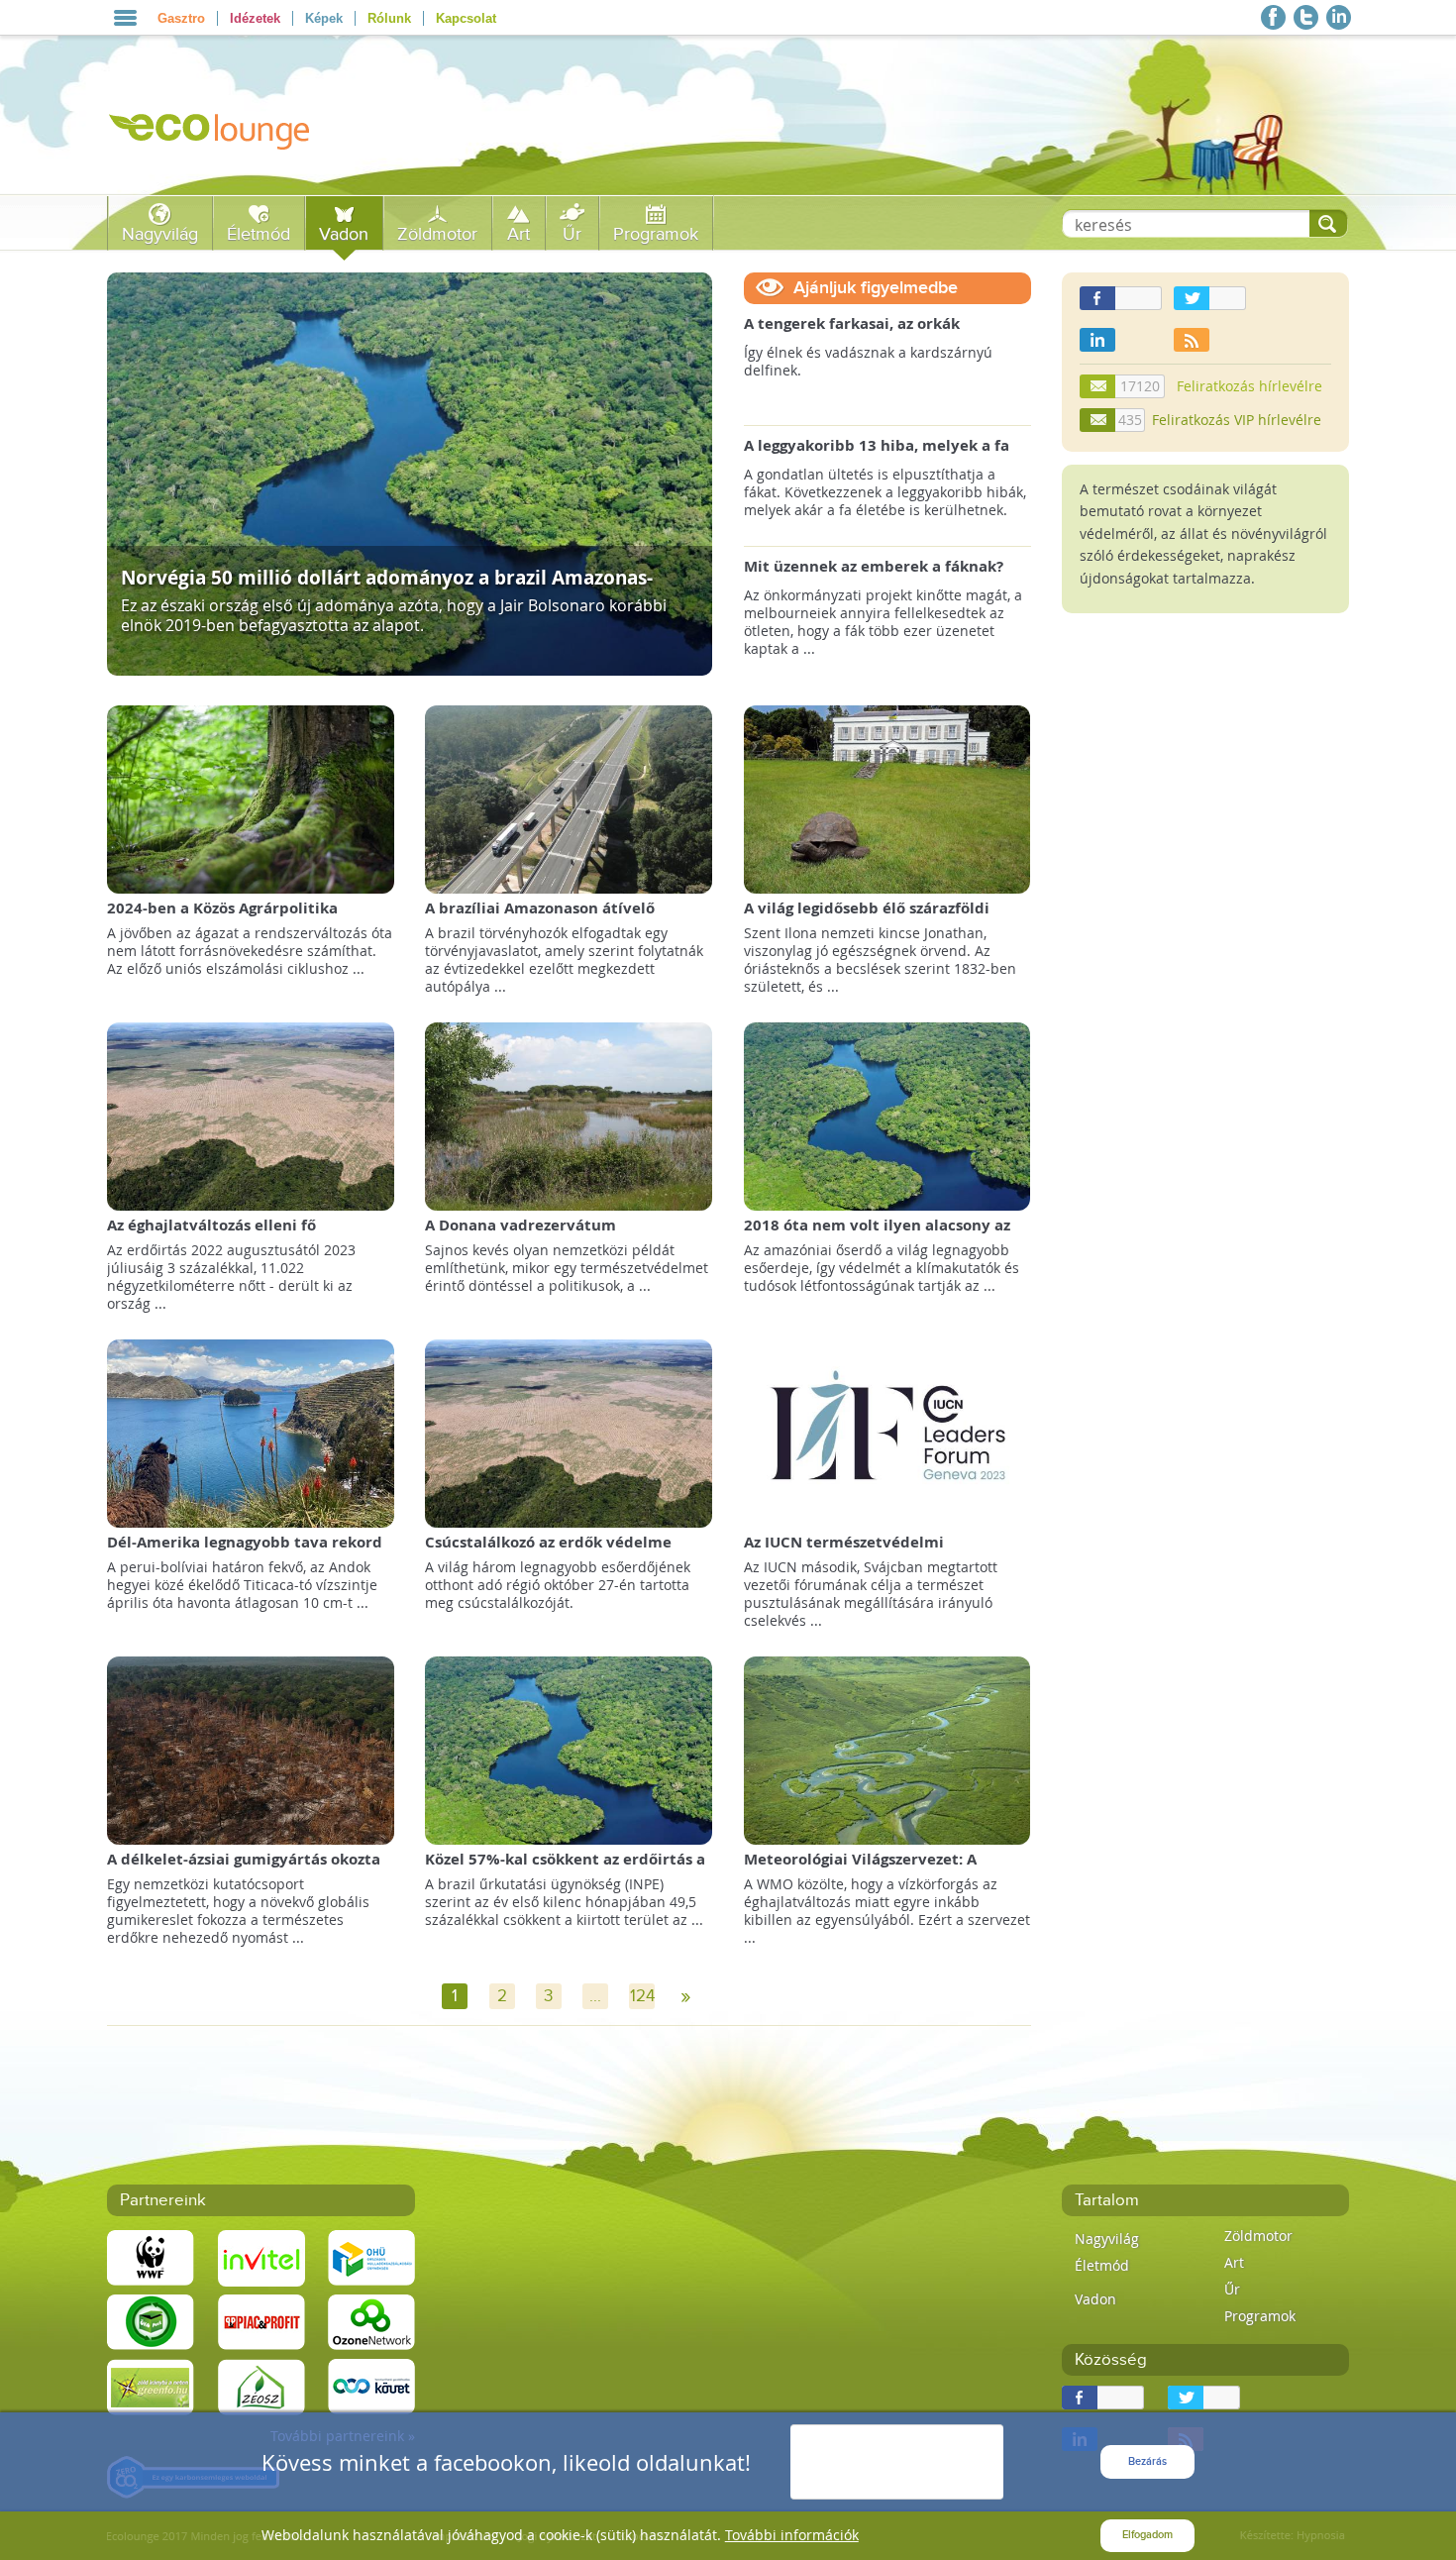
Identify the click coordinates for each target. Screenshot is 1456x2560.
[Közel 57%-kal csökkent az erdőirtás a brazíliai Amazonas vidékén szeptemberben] (569, 1749)
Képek (324, 18)
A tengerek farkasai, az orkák (852, 324)
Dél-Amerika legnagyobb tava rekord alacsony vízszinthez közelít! (245, 1552)
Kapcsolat (466, 18)
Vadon (344, 234)
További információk (792, 2535)
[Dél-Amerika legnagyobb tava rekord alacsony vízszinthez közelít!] (251, 1432)
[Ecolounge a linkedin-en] (1339, 17)
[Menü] (125, 18)
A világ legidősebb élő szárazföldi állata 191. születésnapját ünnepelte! (883, 918)
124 (642, 1996)
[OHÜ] (371, 2257)
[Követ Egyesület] (371, 2386)
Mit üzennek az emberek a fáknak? (874, 567)
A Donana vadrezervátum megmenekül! (520, 1235)
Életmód (259, 234)
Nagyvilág (160, 234)
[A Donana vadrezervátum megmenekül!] (569, 1115)
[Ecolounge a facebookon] (1273, 17)
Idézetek (255, 18)
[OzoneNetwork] (371, 2322)
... (595, 1996)
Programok (656, 234)
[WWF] (151, 2257)
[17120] (1098, 386)
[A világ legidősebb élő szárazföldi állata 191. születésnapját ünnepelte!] (887, 798)
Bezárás (1147, 2461)
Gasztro (181, 18)
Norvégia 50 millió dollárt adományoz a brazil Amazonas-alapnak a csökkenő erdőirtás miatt (387, 587)
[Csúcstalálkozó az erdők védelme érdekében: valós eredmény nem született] (569, 1432)
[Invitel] (261, 2257)
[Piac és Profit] (261, 2322)
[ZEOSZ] (261, 2386)
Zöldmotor (437, 234)
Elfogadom (1147, 2535)
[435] (1098, 420)
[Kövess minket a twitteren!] (1306, 17)
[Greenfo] (151, 2386)
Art (519, 234)
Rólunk (389, 18)
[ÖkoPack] (151, 2322)
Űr (572, 234)
